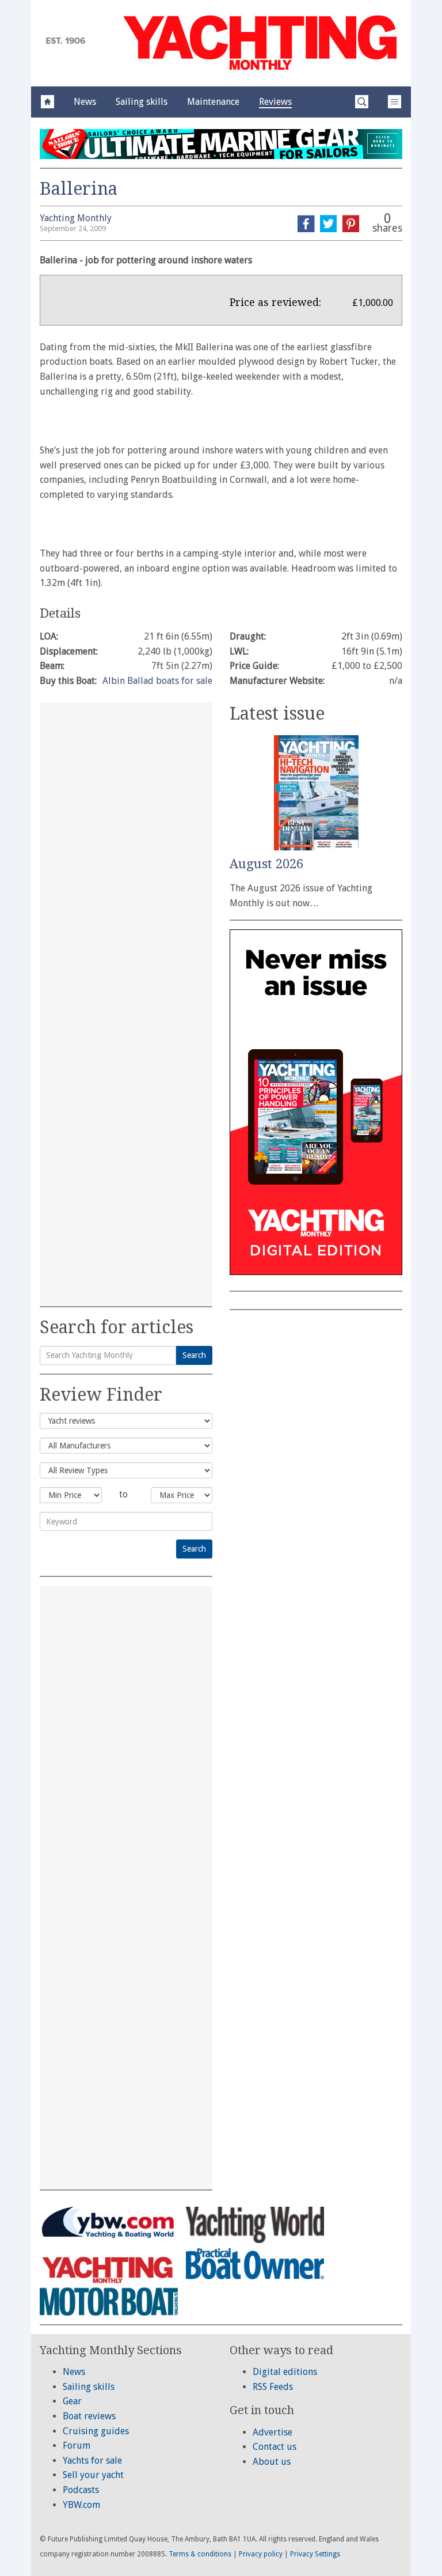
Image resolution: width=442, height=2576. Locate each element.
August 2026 (266, 864)
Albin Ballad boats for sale (157, 681)
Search (194, 1355)
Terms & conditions (200, 2554)
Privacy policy (261, 2554)
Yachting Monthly (76, 218)
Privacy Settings (315, 2554)
